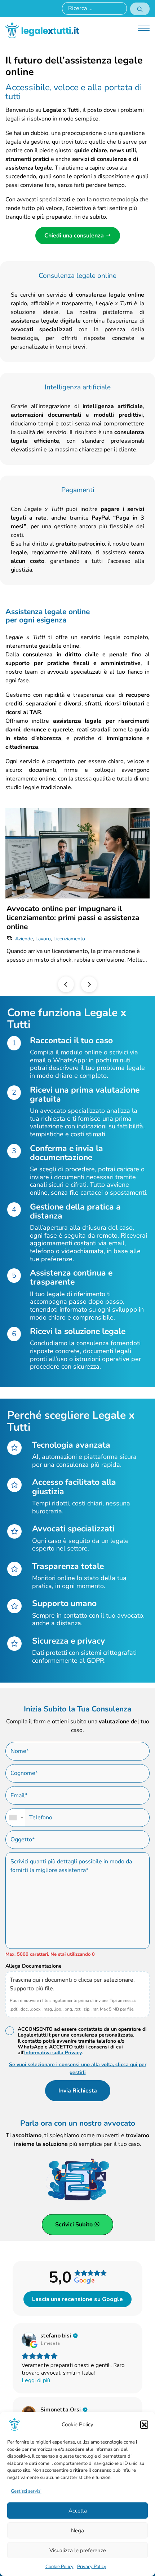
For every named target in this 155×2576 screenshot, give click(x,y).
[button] (144, 2424)
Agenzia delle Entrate (39, 930)
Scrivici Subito (75, 2225)
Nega (77, 2531)
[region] (77, 896)
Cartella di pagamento (90, 930)
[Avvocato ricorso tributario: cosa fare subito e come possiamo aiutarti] (77, 853)
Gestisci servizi (26, 2491)
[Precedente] (66, 984)
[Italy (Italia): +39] (15, 1818)
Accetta (78, 2511)
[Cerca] (140, 9)
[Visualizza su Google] (29, 2339)
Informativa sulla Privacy (53, 2053)
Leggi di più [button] (36, 2380)
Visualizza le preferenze (78, 2550)
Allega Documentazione (34, 1966)
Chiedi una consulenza (75, 236)
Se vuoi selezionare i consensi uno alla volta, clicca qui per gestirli (78, 2068)
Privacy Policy (92, 2567)
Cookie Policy (59, 2567)
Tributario (128, 930)
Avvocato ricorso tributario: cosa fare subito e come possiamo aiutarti (71, 913)
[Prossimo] (89, 984)
